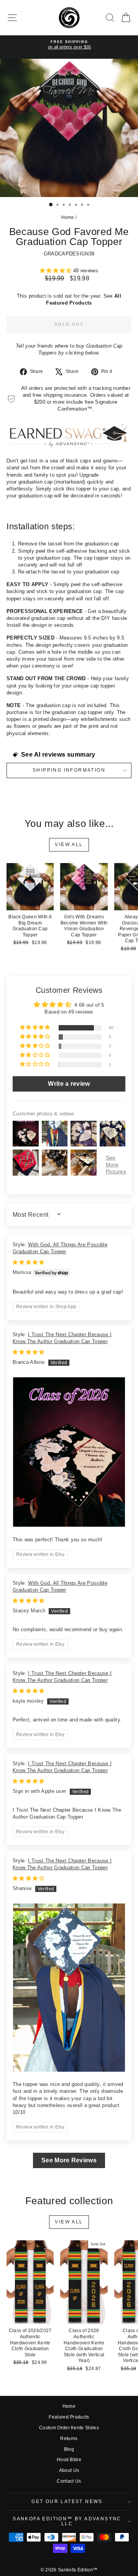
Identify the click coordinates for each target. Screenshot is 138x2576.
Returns (69, 2439)
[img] (29, 1262)
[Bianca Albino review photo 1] (69, 1452)
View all (69, 845)
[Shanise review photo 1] (69, 1988)
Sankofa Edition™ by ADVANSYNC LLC (67, 2521)
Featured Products (69, 2417)
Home (68, 217)
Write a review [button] (69, 1084)
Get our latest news (67, 2501)
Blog (69, 2449)
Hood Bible (69, 2460)
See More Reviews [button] (69, 2160)
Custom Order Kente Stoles (69, 2428)
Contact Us (69, 2481)
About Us (69, 2470)
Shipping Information (69, 770)
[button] (57, 271)
